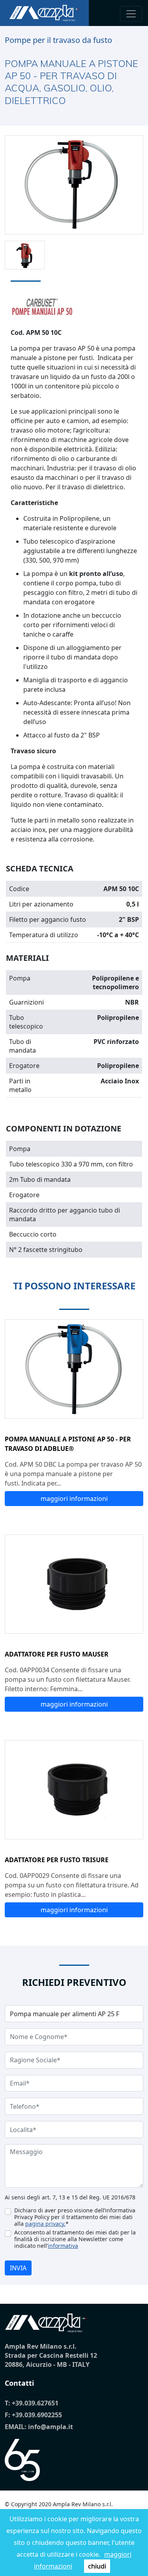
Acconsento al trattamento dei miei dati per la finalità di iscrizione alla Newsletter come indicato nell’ (75, 2239)
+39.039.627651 (35, 2403)
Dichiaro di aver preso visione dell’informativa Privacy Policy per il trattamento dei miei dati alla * (75, 2217)
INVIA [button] (18, 2268)
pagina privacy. (45, 2224)
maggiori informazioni (74, 1499)
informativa (63, 2246)
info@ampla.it (51, 2427)
